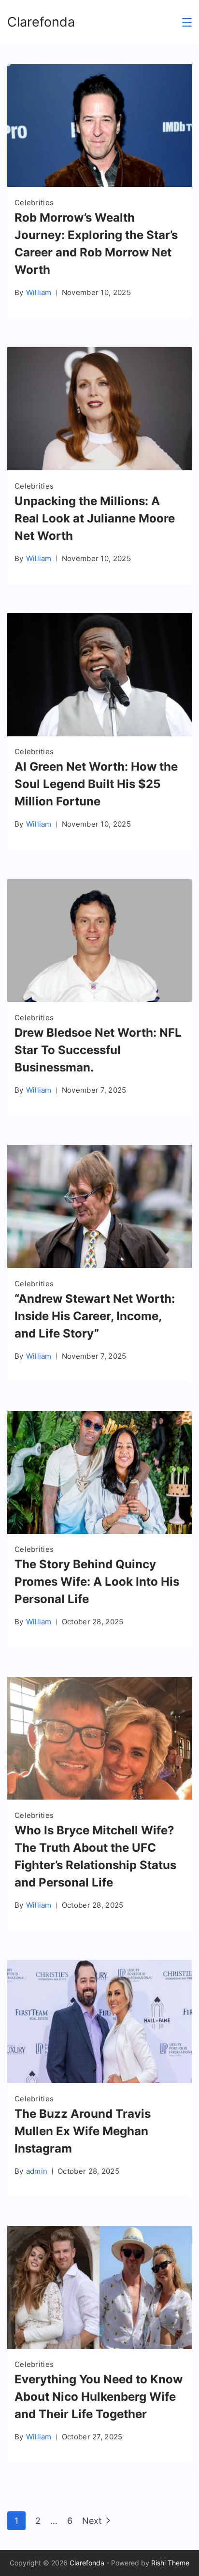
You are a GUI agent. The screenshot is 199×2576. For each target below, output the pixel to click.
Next (92, 2521)
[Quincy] (99, 1531)
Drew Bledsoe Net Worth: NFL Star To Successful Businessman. (98, 1050)
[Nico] (99, 2346)
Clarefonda (41, 22)
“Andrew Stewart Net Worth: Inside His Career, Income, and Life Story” (95, 1316)
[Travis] (99, 2080)
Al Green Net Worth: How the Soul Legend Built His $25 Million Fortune (96, 784)
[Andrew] (99, 1265)
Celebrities (34, 203)
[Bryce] (99, 1796)
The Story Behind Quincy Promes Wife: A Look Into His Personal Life (97, 1582)
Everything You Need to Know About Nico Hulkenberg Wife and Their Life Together (99, 2397)
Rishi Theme (170, 2563)
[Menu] (187, 22)
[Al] (99, 733)
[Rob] (99, 184)
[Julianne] (99, 467)
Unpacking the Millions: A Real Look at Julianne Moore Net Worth (95, 518)
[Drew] (99, 999)
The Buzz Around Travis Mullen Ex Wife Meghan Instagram (83, 2131)
